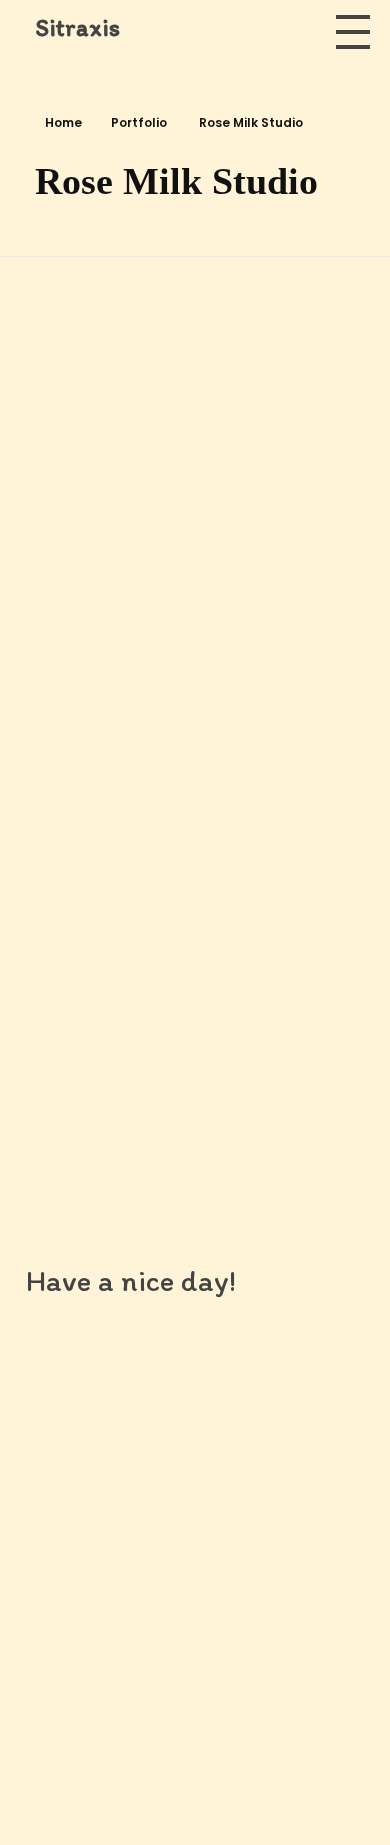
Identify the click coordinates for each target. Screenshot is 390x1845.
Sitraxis (77, 27)
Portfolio (139, 122)
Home (63, 122)
